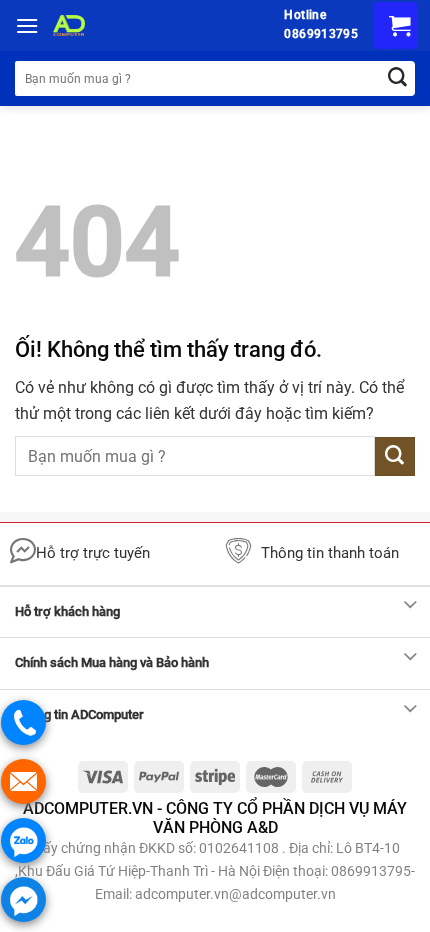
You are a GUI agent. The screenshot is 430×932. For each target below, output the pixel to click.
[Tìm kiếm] (397, 78)
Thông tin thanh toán (330, 553)
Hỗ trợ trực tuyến (93, 553)
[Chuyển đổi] (410, 606)
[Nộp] (395, 456)
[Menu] (27, 25)
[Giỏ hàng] (395, 25)
